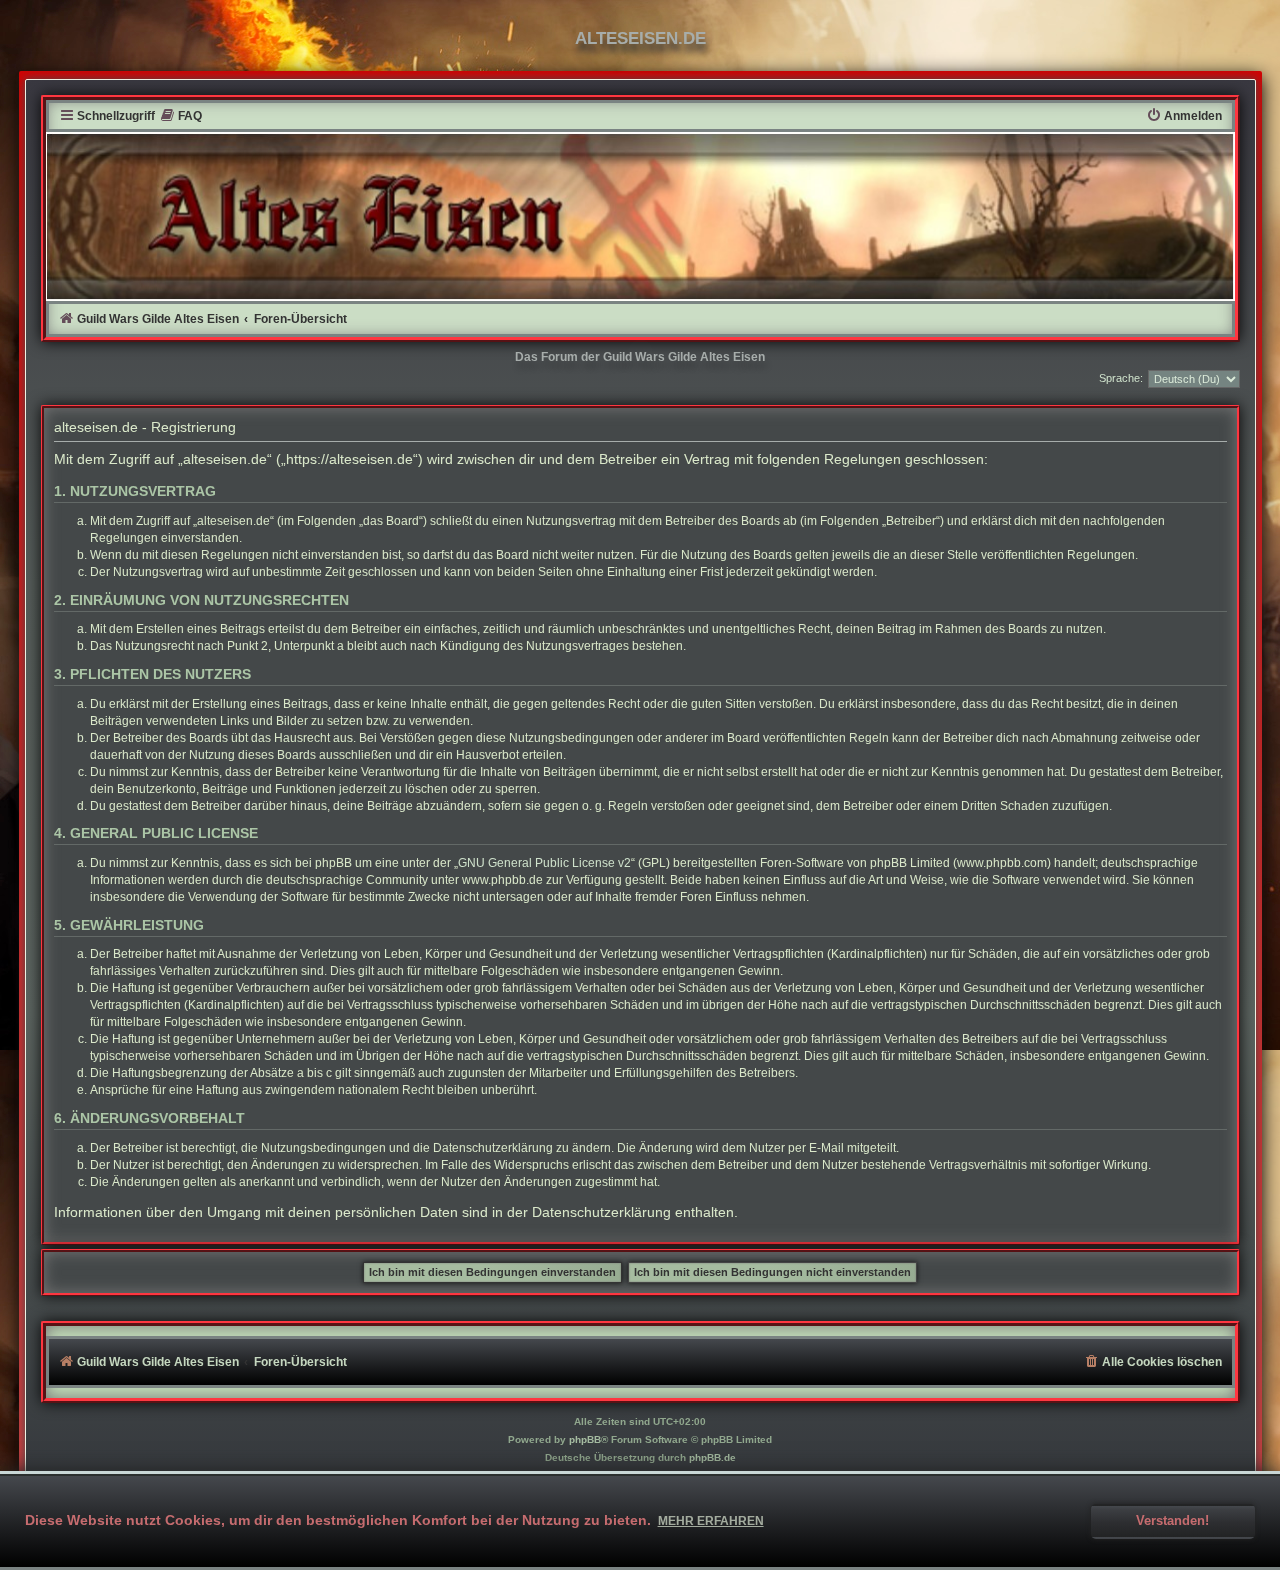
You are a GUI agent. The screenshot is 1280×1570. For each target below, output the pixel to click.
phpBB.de (712, 1457)
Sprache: (1121, 378)
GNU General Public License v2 (544, 863)
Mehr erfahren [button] (711, 1521)
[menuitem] (181, 116)
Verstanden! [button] (1172, 1521)
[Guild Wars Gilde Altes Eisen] (640, 216)
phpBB (585, 1439)
